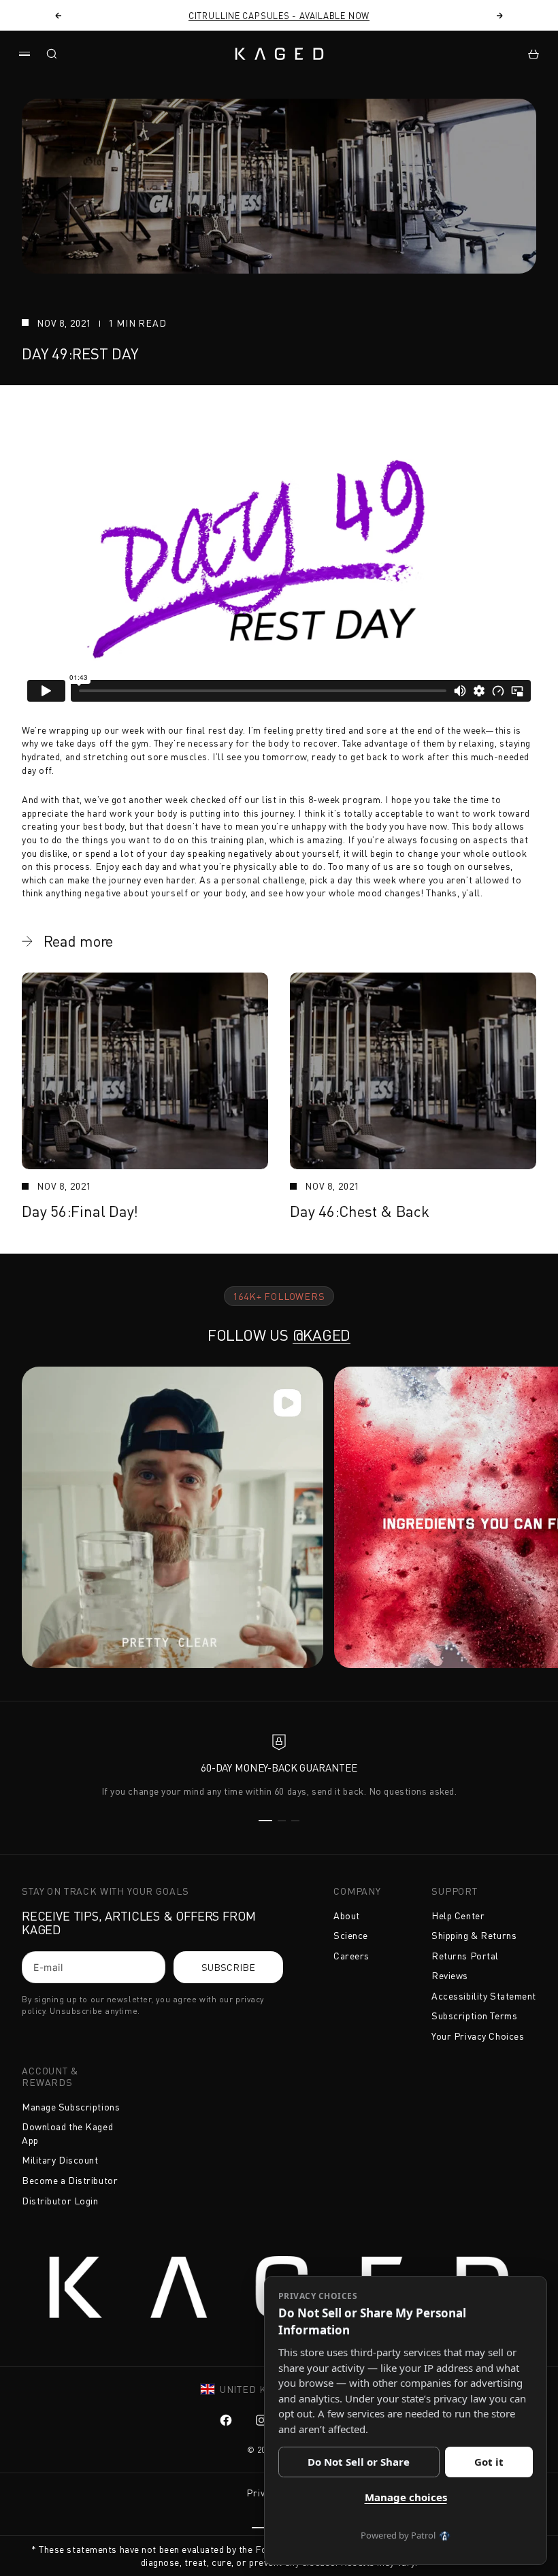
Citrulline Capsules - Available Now (279, 16)
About (347, 1915)
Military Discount (60, 2160)
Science (351, 1935)
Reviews (450, 1975)
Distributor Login (60, 2201)
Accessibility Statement (484, 1996)
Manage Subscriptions (71, 2107)
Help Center (458, 1915)
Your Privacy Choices (478, 2036)
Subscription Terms (474, 2016)
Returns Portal (465, 1956)
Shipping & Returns (474, 1935)
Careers (351, 1956)
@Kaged (322, 1335)
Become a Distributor (70, 2180)
